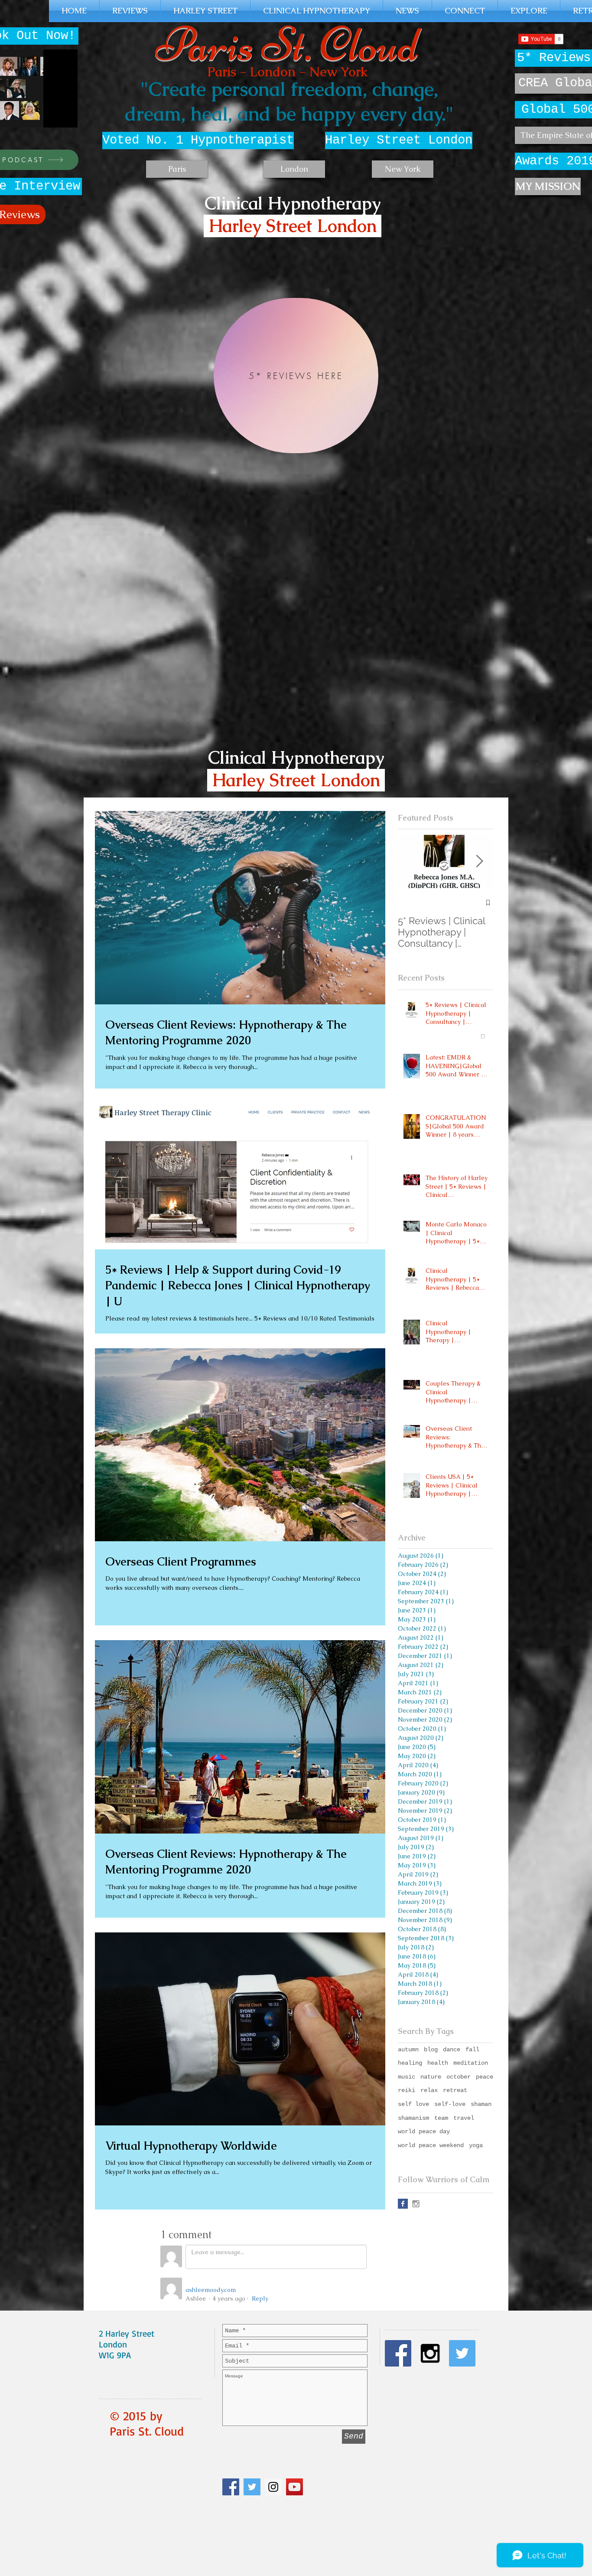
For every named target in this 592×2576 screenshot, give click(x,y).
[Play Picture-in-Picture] (51, 116)
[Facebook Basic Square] (403, 2204)
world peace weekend (431, 2145)
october (459, 2077)
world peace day (424, 2131)
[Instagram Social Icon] (273, 2487)
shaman (481, 2104)
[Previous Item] (412, 861)
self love (413, 2104)
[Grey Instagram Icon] (416, 2204)
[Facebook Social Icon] (231, 2487)
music (407, 2077)
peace (485, 2077)
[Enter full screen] (66, 116)
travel (464, 2118)
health (438, 2063)
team (441, 2118)
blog (431, 2050)
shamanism (413, 2118)
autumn (408, 2050)
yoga (476, 2145)
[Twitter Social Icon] (252, 2487)
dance (452, 2050)
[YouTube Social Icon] (294, 2487)
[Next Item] (479, 861)
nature (431, 2077)
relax (429, 2090)
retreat (455, 2090)
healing (410, 2063)
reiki (407, 2090)
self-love (450, 2104)
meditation (471, 2063)
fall (472, 2050)
